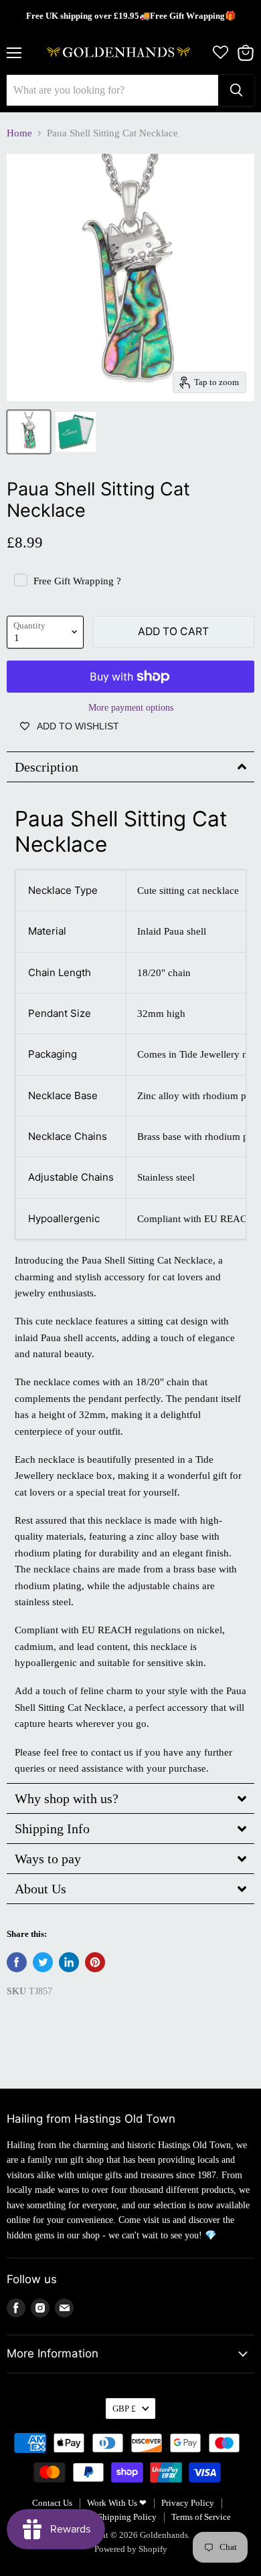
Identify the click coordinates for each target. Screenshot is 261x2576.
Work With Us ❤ (117, 2503)
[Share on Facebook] (17, 1962)
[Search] (236, 90)
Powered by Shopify (131, 2549)
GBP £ (124, 2409)
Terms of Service (201, 2517)
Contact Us (52, 2503)
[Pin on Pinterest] (95, 1962)
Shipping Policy (127, 2517)
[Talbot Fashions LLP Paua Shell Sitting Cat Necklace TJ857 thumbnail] (29, 432)
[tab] (130, 767)
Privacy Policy (188, 2503)
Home (19, 133)
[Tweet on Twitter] (43, 1962)
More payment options (131, 707)
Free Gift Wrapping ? (77, 581)
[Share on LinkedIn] (69, 1962)
